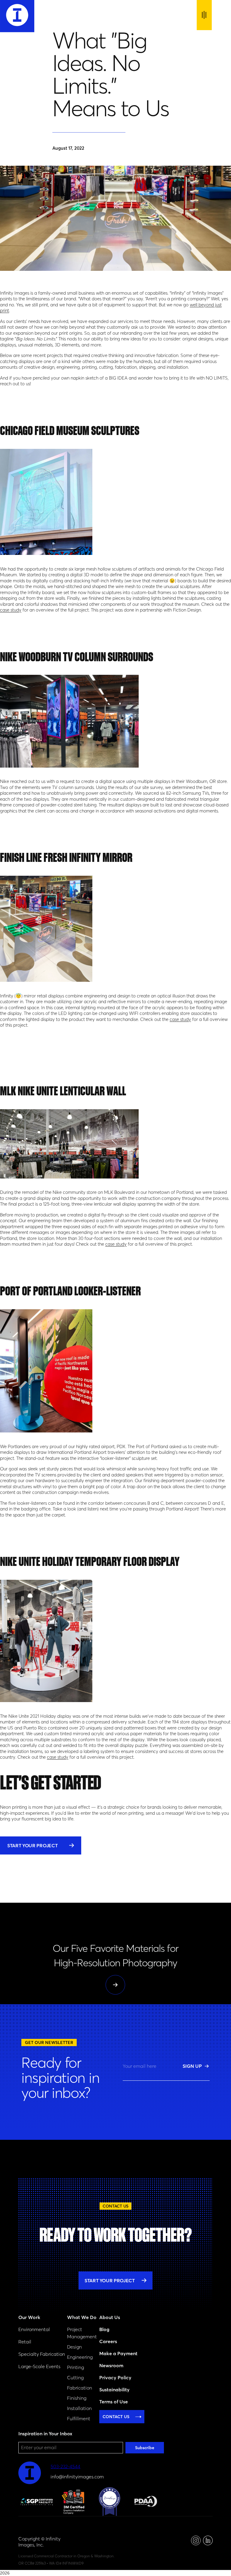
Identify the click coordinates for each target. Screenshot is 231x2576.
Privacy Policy (115, 2377)
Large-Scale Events (39, 2366)
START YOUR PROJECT (32, 1845)
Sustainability (114, 2390)
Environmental (34, 2329)
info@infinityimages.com (77, 2477)
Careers (108, 2341)
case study (11, 610)
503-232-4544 (65, 2466)
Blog (104, 2329)
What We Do (82, 2317)
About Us (110, 2317)
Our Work (29, 2317)
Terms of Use (114, 2402)
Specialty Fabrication (42, 2354)
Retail (25, 2342)
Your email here (140, 2066)
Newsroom (111, 2365)
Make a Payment (118, 2353)
